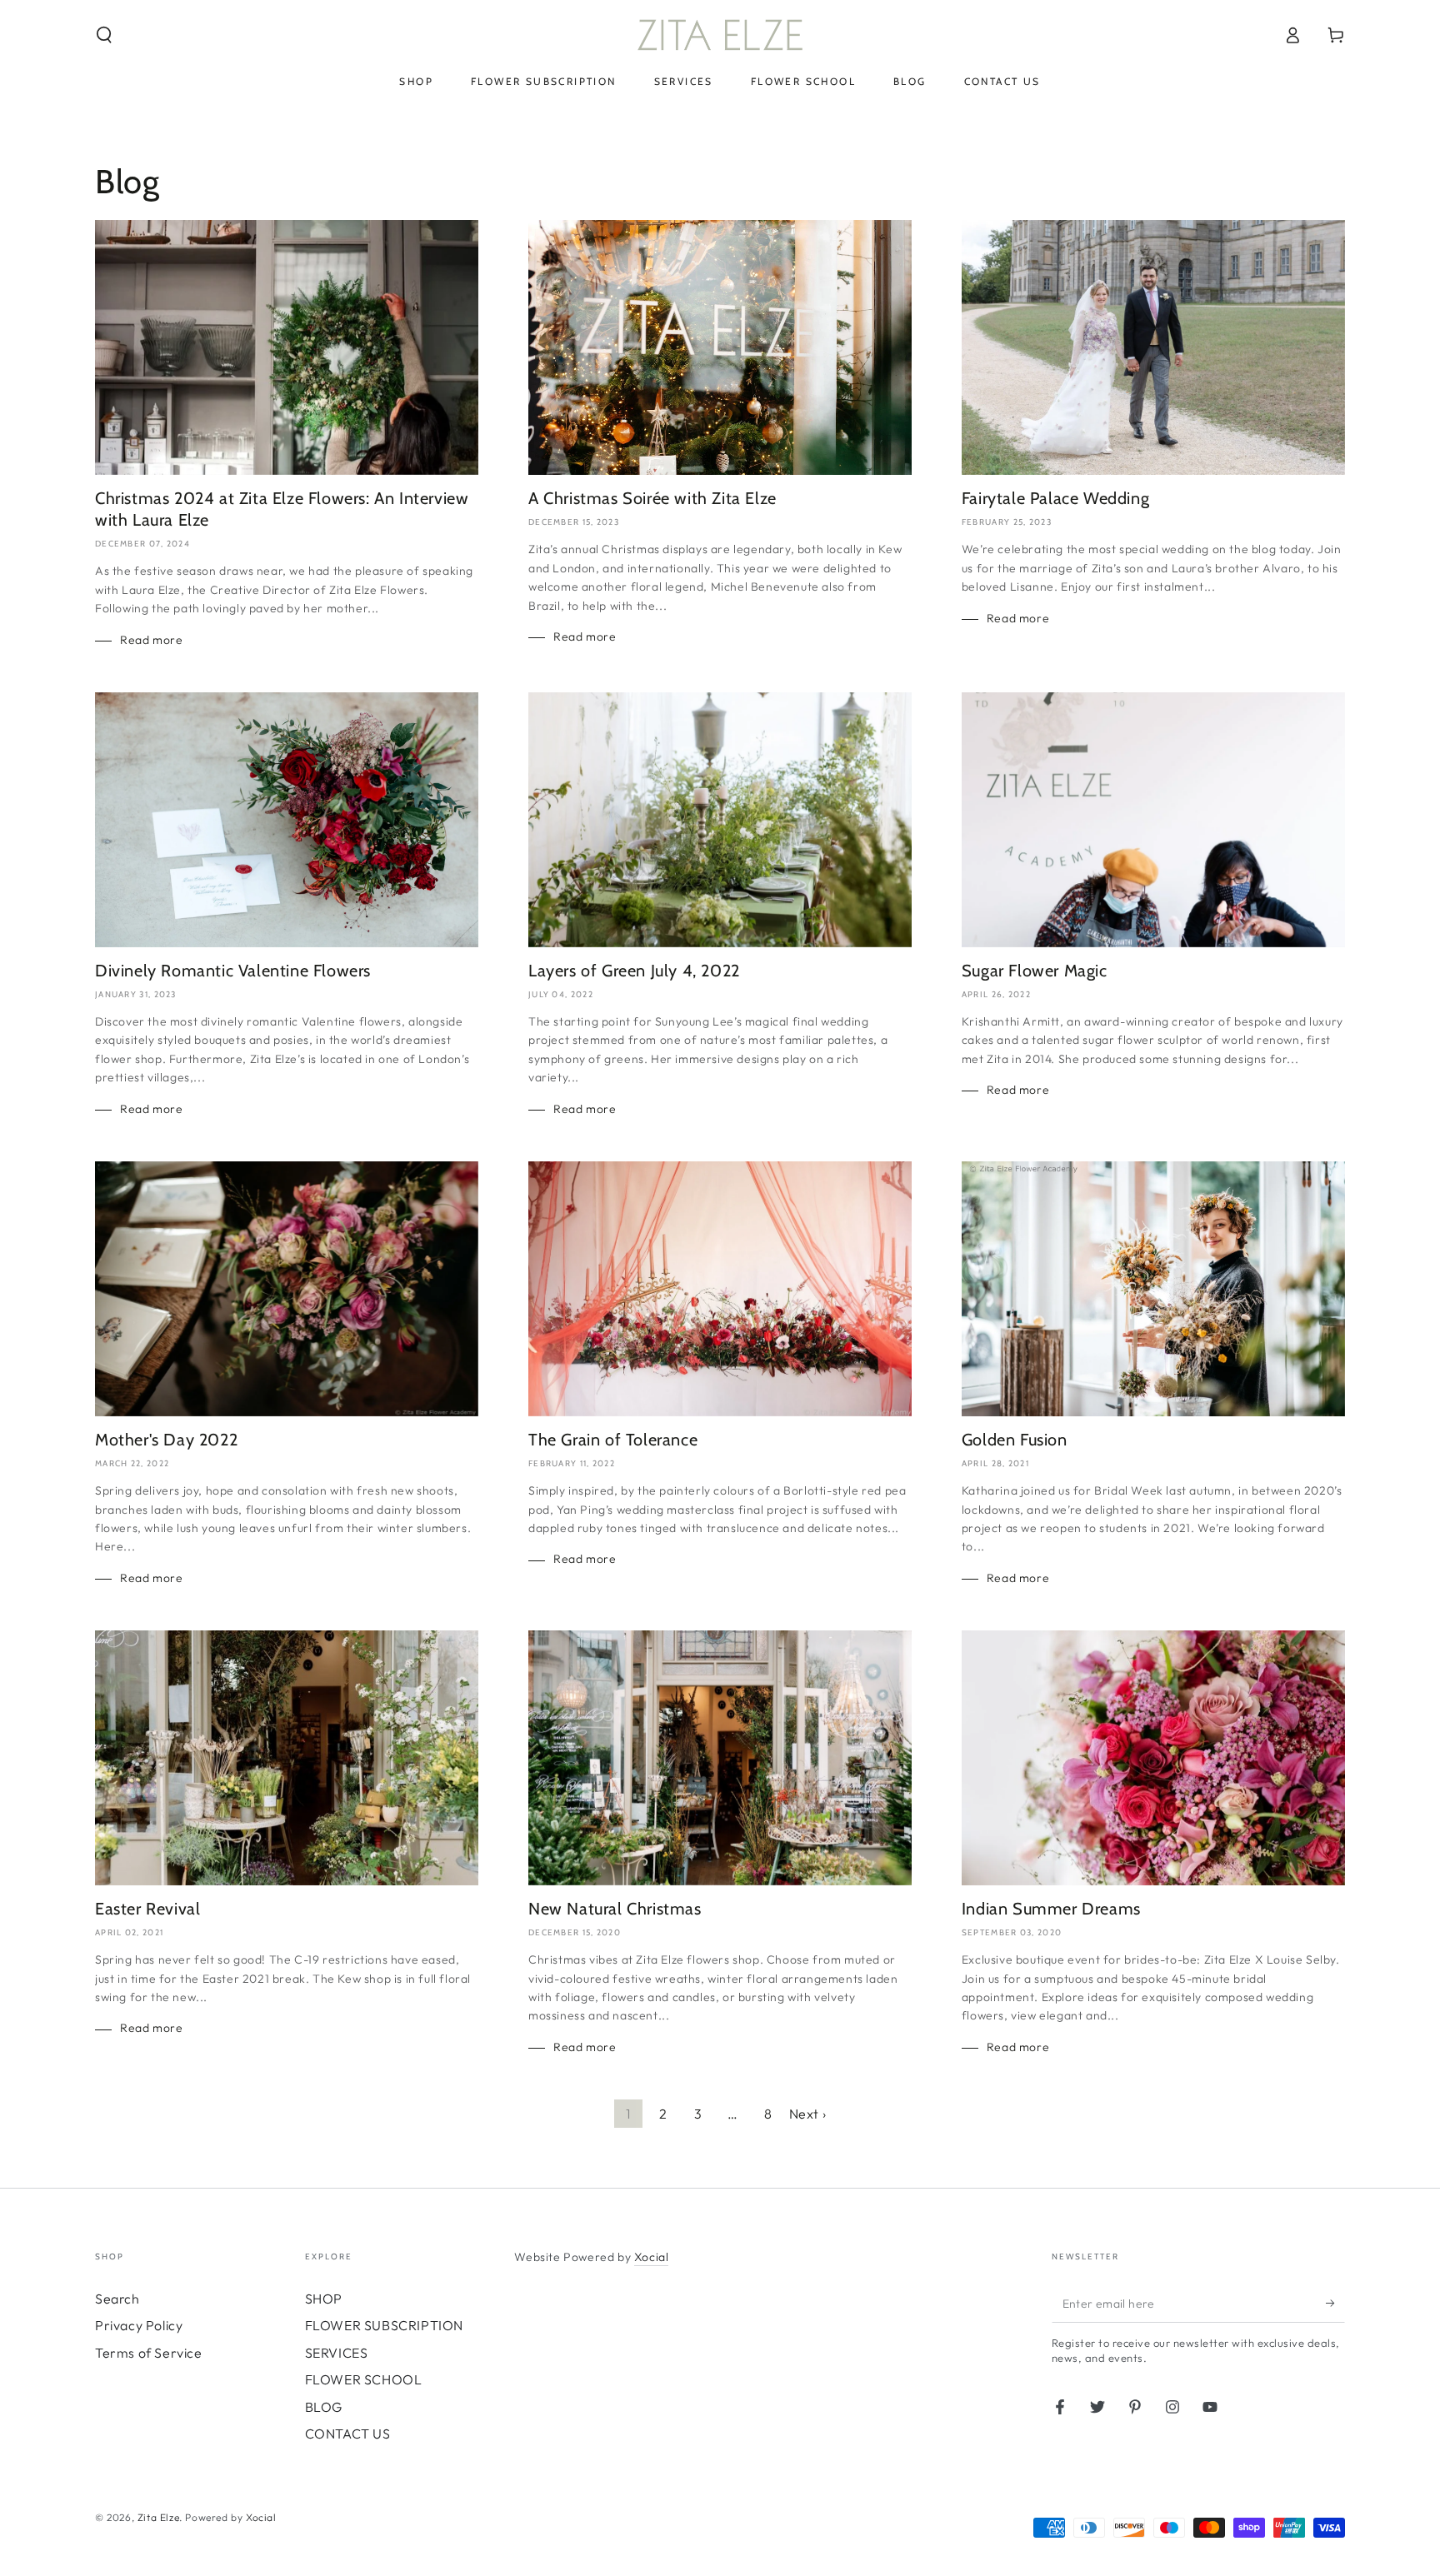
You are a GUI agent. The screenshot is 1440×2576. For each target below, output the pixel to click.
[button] (104, 35)
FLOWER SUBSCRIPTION (384, 2325)
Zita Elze (158, 2517)
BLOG (324, 2407)
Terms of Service (149, 2353)
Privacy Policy (139, 2325)
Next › (808, 2114)
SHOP (324, 2299)
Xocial (652, 2257)
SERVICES (337, 2353)
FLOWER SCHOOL (364, 2379)
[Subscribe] (1335, 2304)
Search (117, 2299)
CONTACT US (348, 2434)
